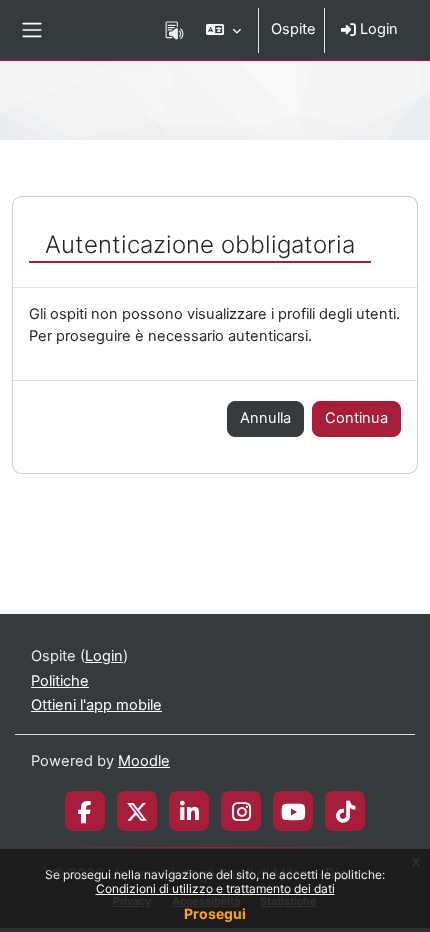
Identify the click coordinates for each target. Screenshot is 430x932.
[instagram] (241, 811)
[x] (137, 811)
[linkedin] (189, 811)
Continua (356, 418)
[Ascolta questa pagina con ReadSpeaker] (174, 30)
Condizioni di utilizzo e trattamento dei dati (215, 888)
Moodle (144, 761)
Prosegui (215, 913)
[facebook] (85, 811)
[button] (223, 30)
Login (377, 29)
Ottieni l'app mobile (96, 705)
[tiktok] (345, 811)
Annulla (265, 418)
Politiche (60, 681)
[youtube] (293, 811)
